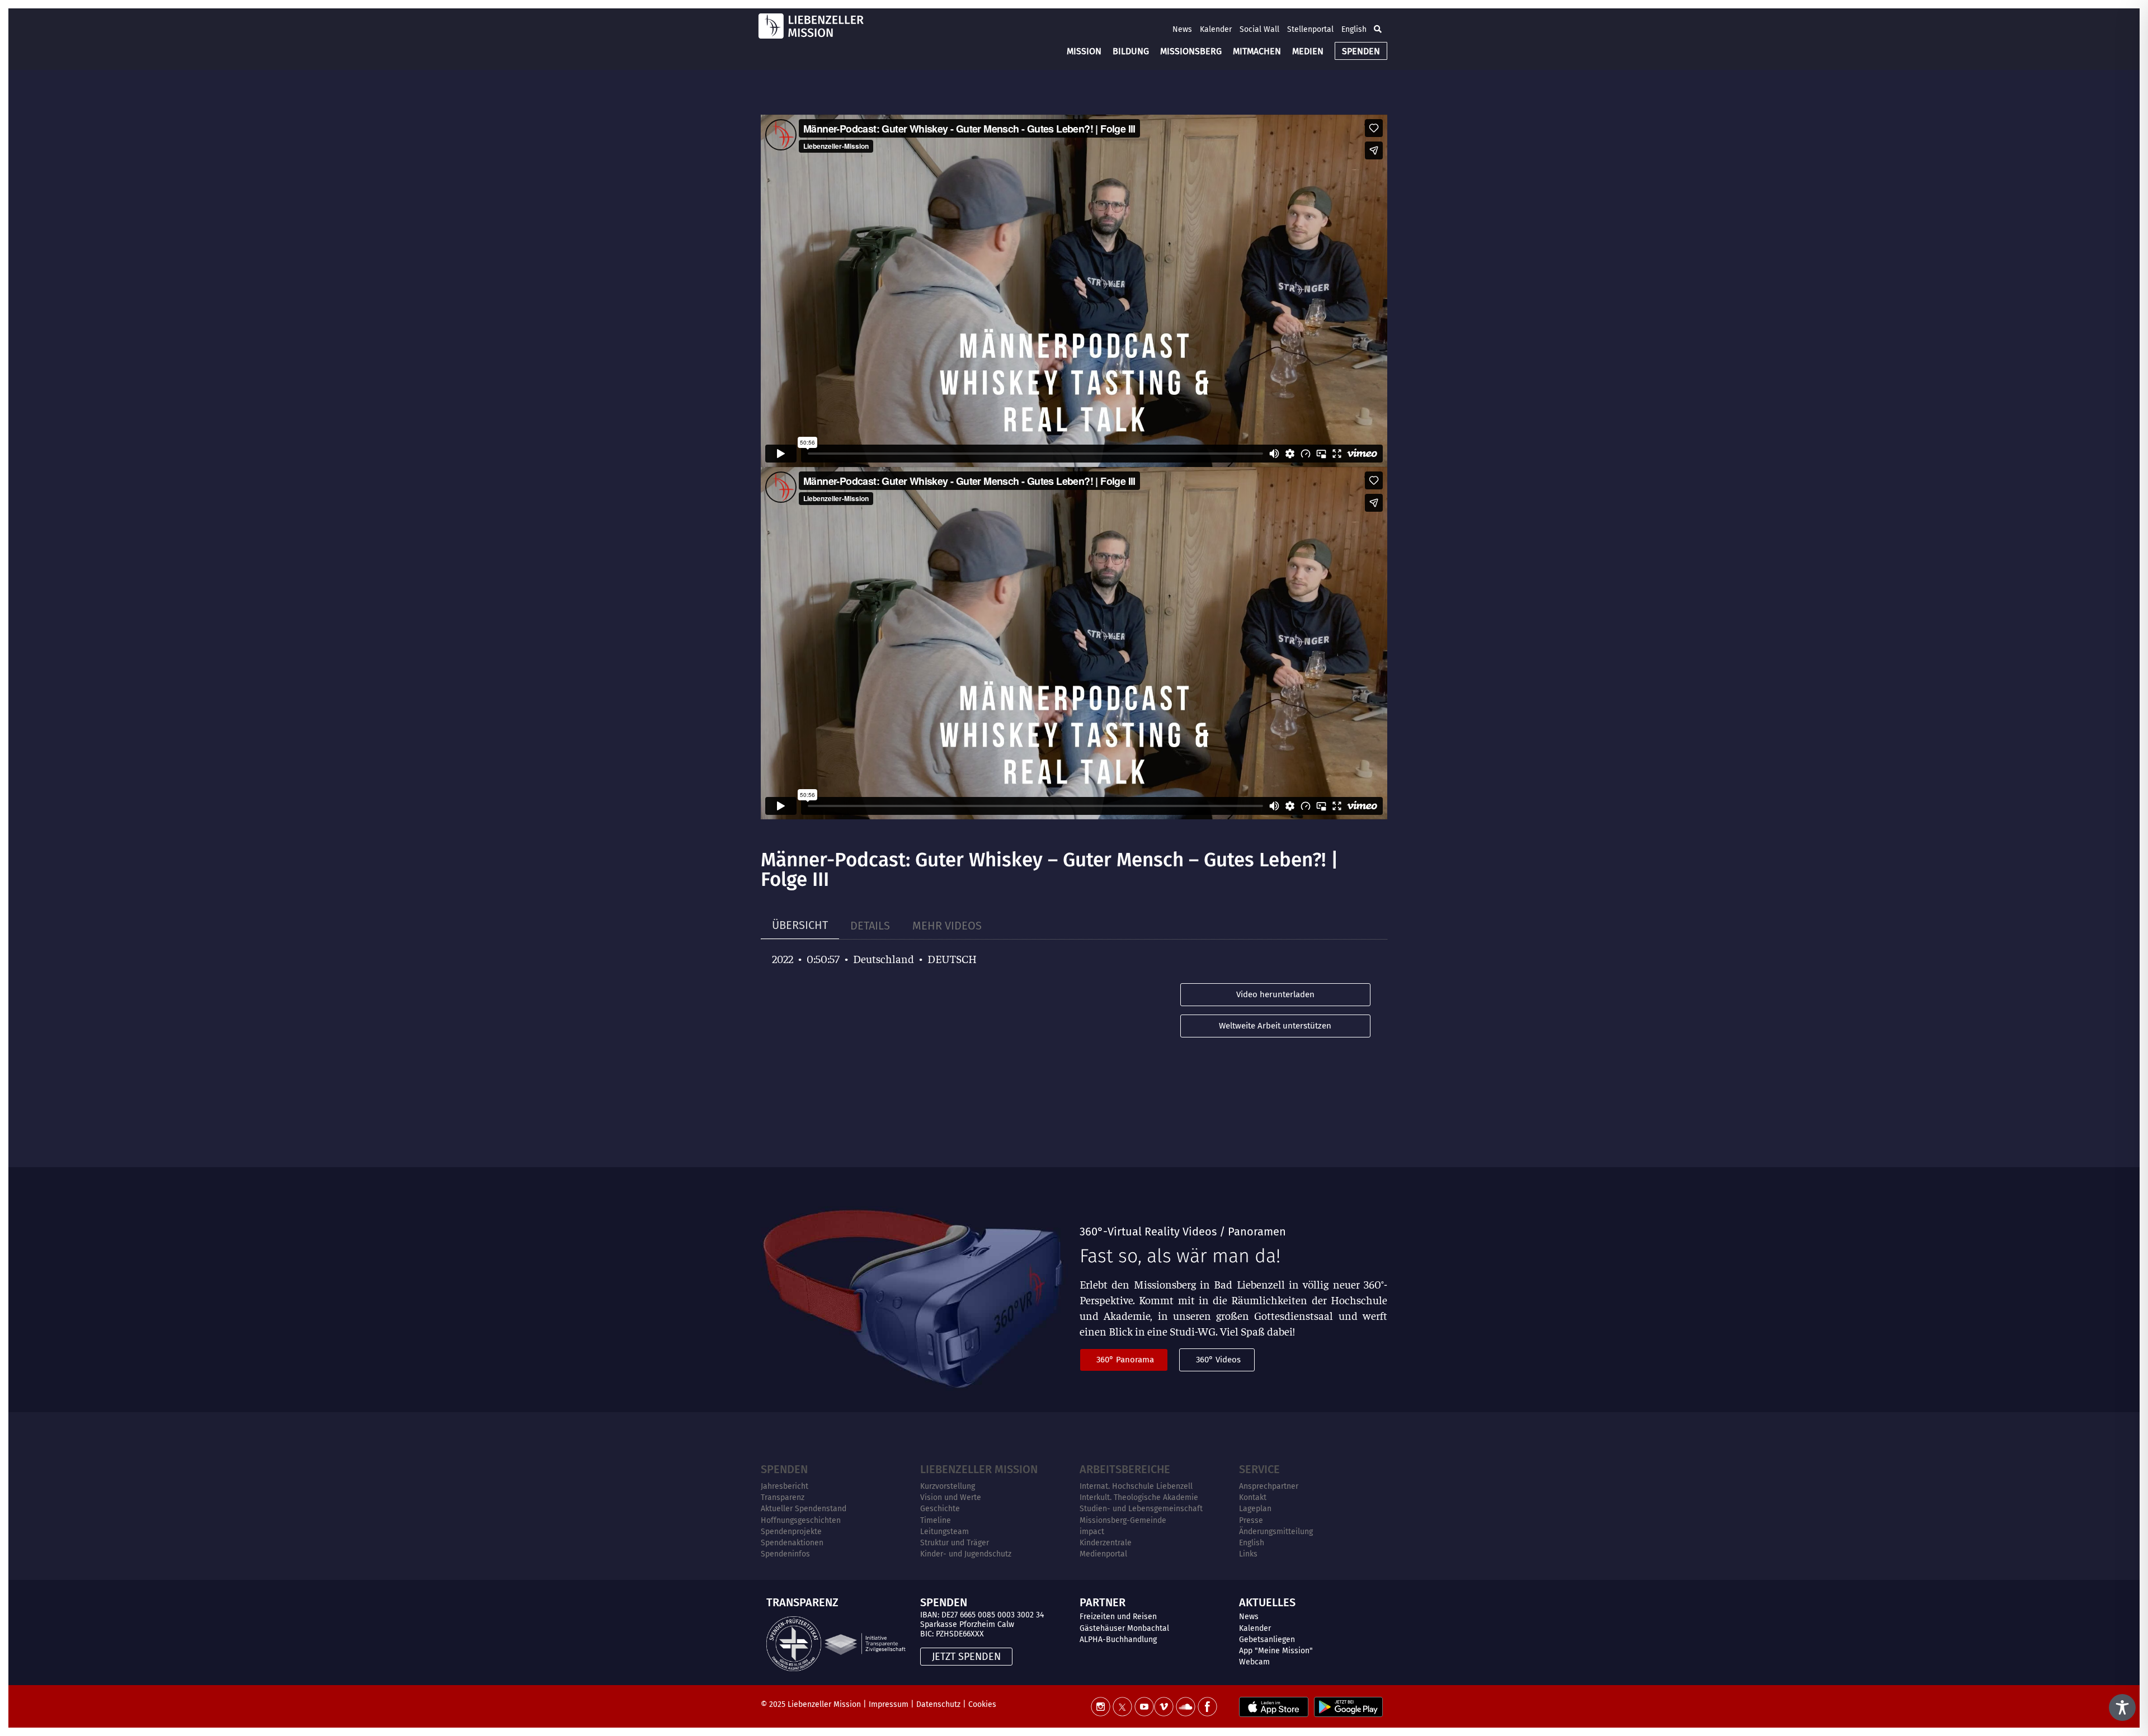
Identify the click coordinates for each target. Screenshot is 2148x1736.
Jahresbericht (785, 1486)
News (1182, 29)
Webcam (1254, 1662)
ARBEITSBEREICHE (1125, 1469)
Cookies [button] (982, 1704)
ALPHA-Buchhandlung (1118, 1640)
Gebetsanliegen (1267, 1640)
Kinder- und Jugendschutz (966, 1554)
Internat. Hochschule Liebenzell (1136, 1486)
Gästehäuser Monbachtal (1124, 1628)
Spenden (784, 1469)
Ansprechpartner (1269, 1486)
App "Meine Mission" (1276, 1651)
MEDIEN (1308, 51)
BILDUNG (1131, 51)
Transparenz (783, 1497)
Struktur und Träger (955, 1543)
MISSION (1084, 51)
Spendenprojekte (791, 1532)
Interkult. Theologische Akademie (1139, 1497)
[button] (1378, 29)
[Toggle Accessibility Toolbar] (2122, 1707)
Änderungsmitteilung (1276, 1532)
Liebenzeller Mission (979, 1469)
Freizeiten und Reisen (1118, 1617)
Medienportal (1103, 1554)
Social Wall (1259, 29)
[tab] (800, 925)
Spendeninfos (785, 1554)
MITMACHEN (1257, 51)
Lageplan (1255, 1509)
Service (1259, 1469)
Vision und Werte (951, 1497)
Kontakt (1253, 1497)
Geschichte (940, 1509)
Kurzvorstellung (948, 1486)
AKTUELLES (1267, 1602)
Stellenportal (1310, 29)
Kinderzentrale (1106, 1543)
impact (1092, 1532)
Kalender (1216, 29)
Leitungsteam (945, 1532)
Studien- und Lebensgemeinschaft (1141, 1509)
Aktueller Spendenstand (804, 1509)
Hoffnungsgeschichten (801, 1520)
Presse (1251, 1520)
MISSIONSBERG (1191, 51)
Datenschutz (938, 1704)
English (1354, 29)
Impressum (889, 1704)
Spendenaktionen (792, 1543)
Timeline (936, 1520)
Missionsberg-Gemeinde (1123, 1520)
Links (1248, 1554)
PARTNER (1103, 1602)
